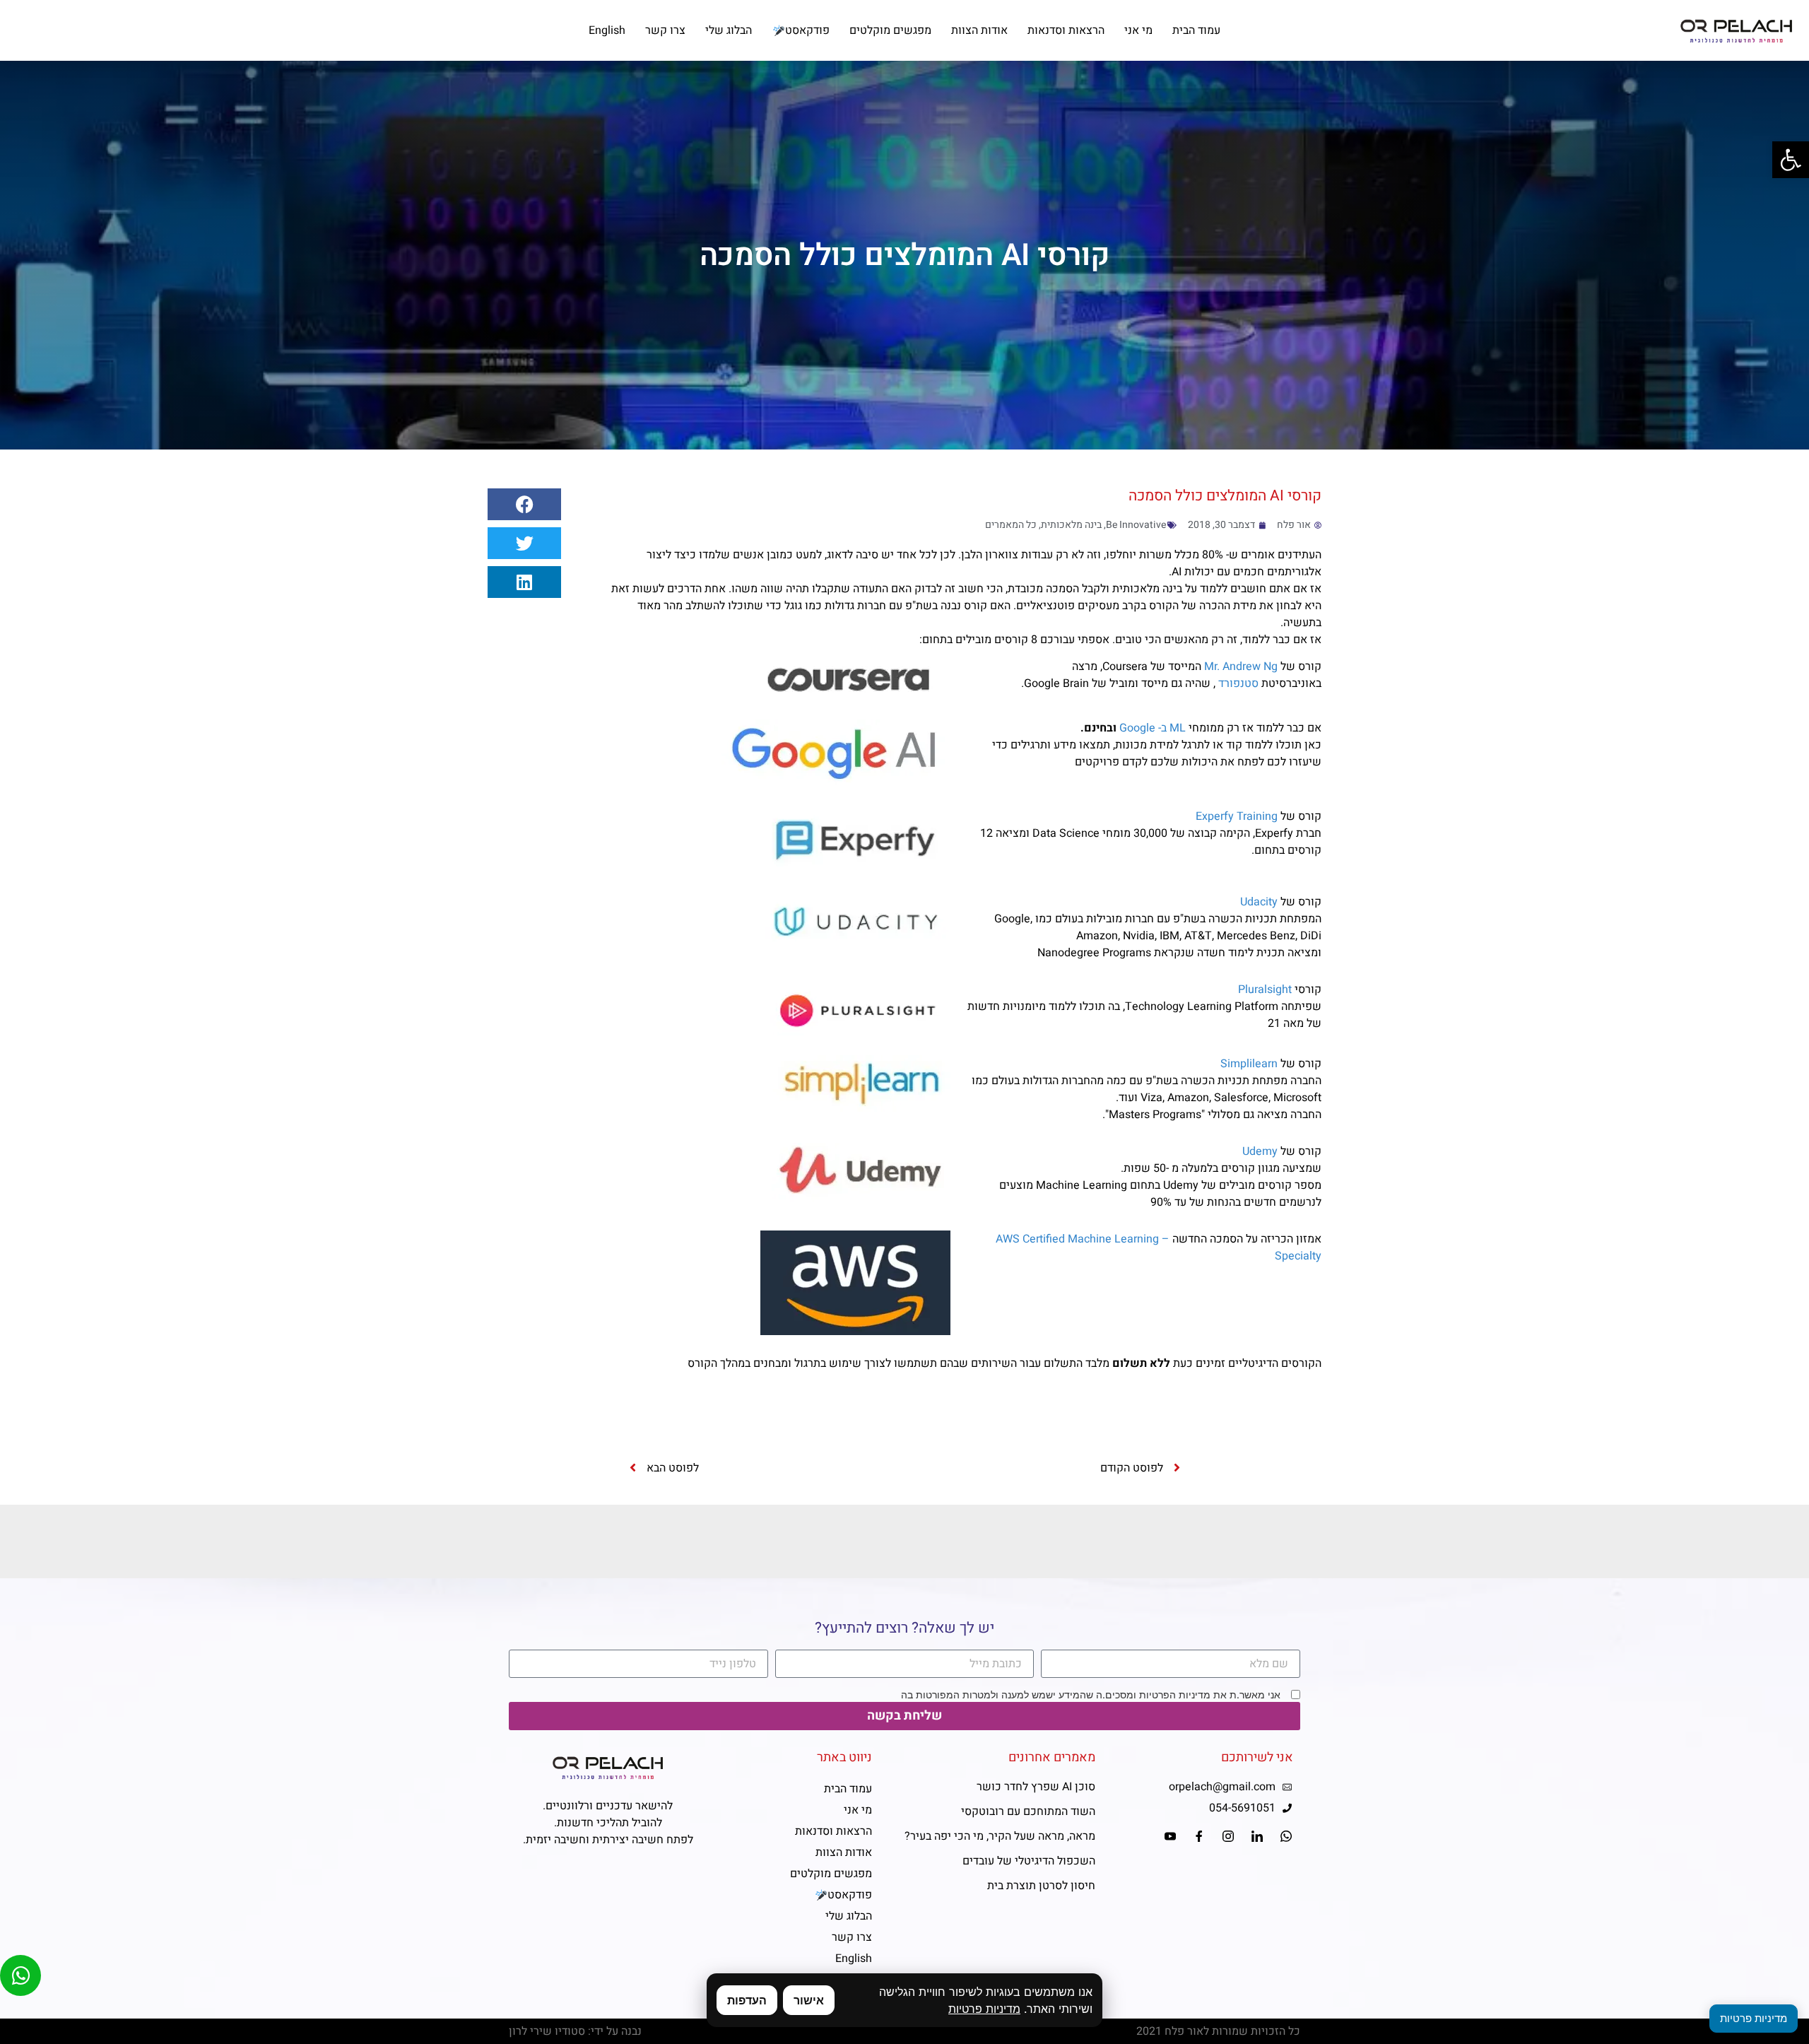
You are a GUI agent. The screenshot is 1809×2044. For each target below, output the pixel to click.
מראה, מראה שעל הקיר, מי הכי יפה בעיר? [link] (1000, 1836)
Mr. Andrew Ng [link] (1241, 666)
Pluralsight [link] (1265, 989)
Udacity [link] (1259, 902)
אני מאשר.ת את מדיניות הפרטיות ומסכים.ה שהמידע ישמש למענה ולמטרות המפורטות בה (1091, 1695)
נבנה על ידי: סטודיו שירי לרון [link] (575, 2031)
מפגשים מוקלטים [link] (890, 30)
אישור (809, 2000)
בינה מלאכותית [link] (1071, 525)
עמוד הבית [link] (1196, 30)
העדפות (747, 2000)
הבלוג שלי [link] (729, 30)
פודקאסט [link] (807, 30)
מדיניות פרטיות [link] (984, 2009)
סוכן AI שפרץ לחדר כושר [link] (1036, 1787)
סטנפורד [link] (1238, 683)
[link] (1791, 160)
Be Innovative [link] (1136, 525)
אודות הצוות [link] (979, 30)
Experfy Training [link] (1237, 816)
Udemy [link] (1260, 1151)
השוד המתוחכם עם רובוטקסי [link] (1028, 1811)
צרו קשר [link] (665, 30)
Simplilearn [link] (1249, 1064)
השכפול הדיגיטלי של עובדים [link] (1029, 1861)
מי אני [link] (1138, 30)
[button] (524, 504)
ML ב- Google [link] (1153, 728)
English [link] (607, 30)
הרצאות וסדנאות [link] (1066, 30)
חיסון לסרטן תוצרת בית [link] (1041, 1886)
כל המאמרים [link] (1011, 525)
